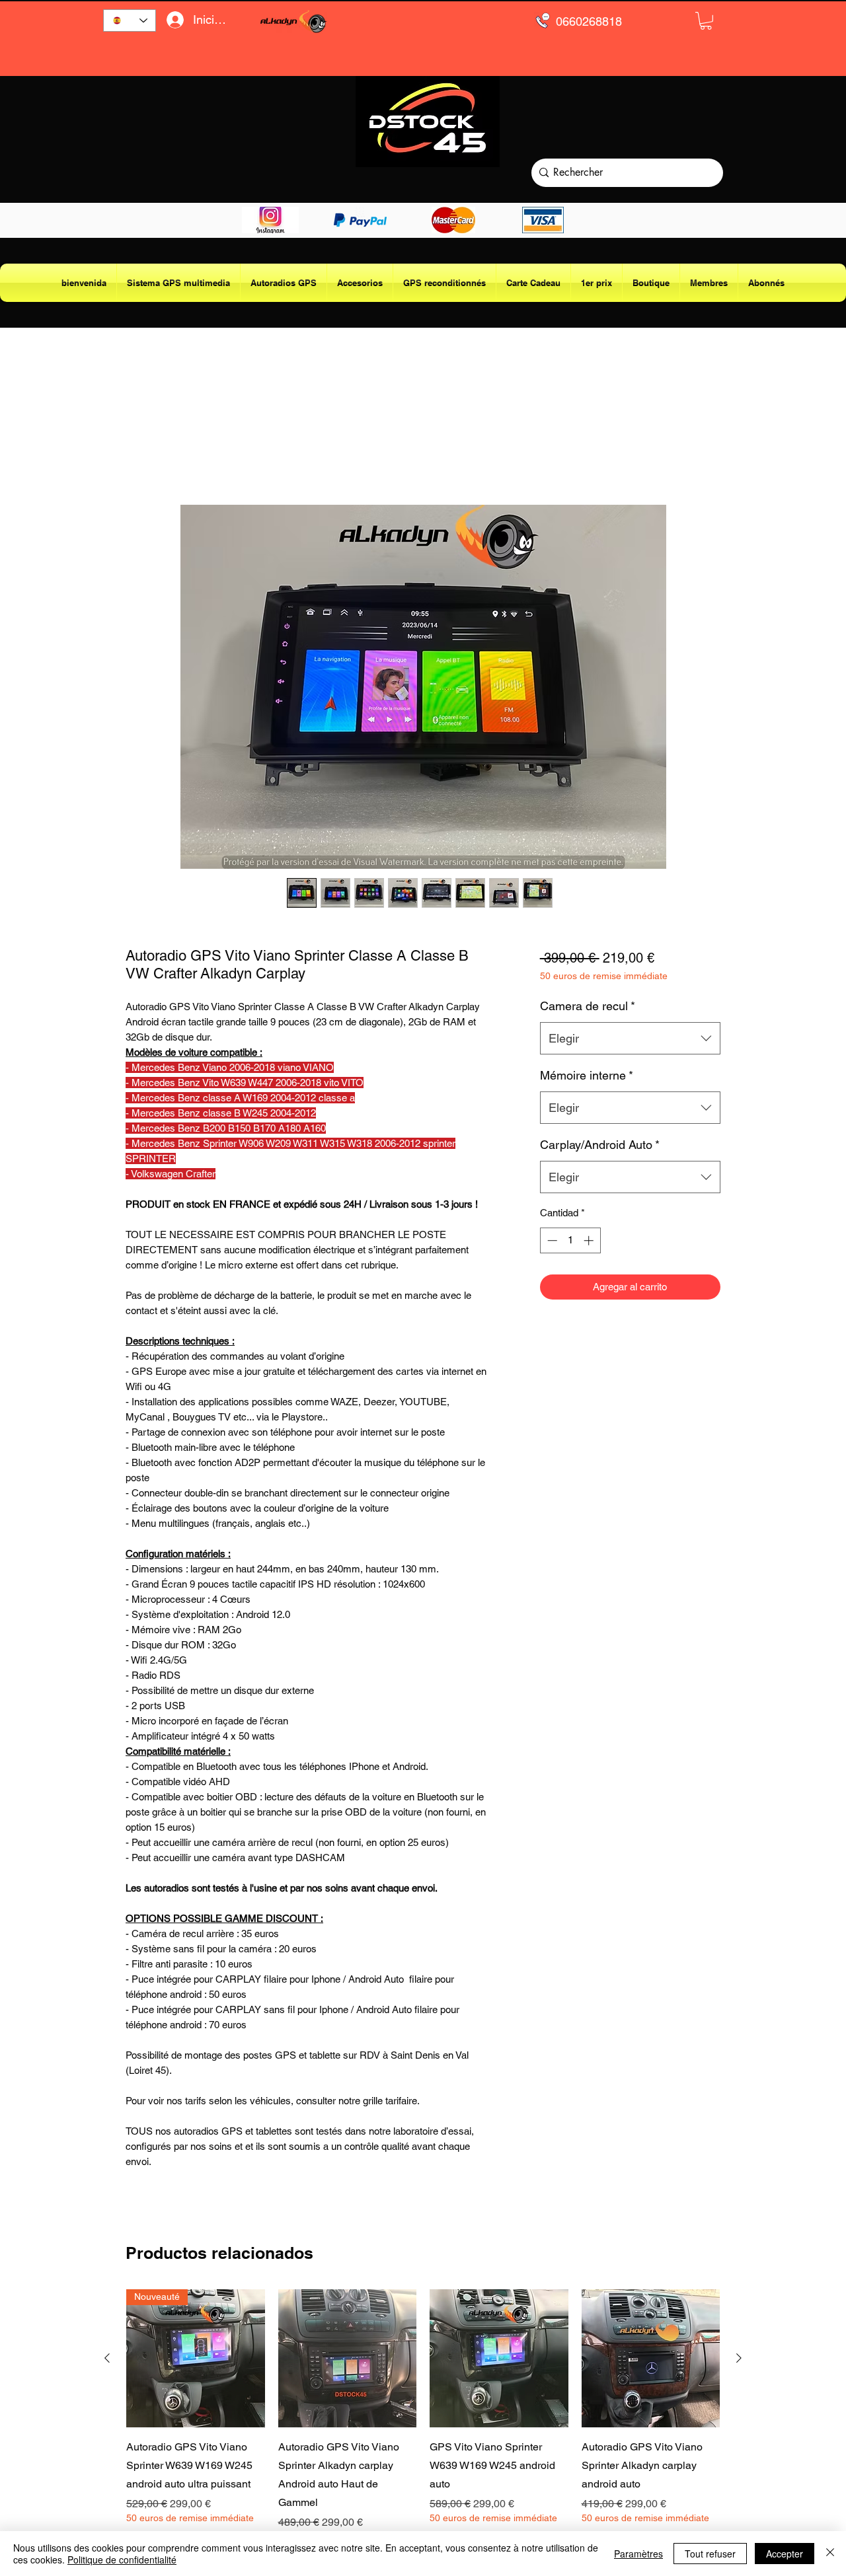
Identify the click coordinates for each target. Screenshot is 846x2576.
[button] (706, 21)
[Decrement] (551, 1240)
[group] (423, 2416)
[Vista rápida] (348, 2359)
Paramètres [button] (638, 2554)
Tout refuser (710, 2554)
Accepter (785, 2554)
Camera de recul (588, 1006)
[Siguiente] (739, 2358)
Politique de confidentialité (122, 2559)
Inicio (138, 456)
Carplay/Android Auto (600, 1145)
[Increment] (590, 1240)
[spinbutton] (570, 1240)
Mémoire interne (587, 1075)
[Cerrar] (830, 2554)
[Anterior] (107, 2358)
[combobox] (630, 1039)
